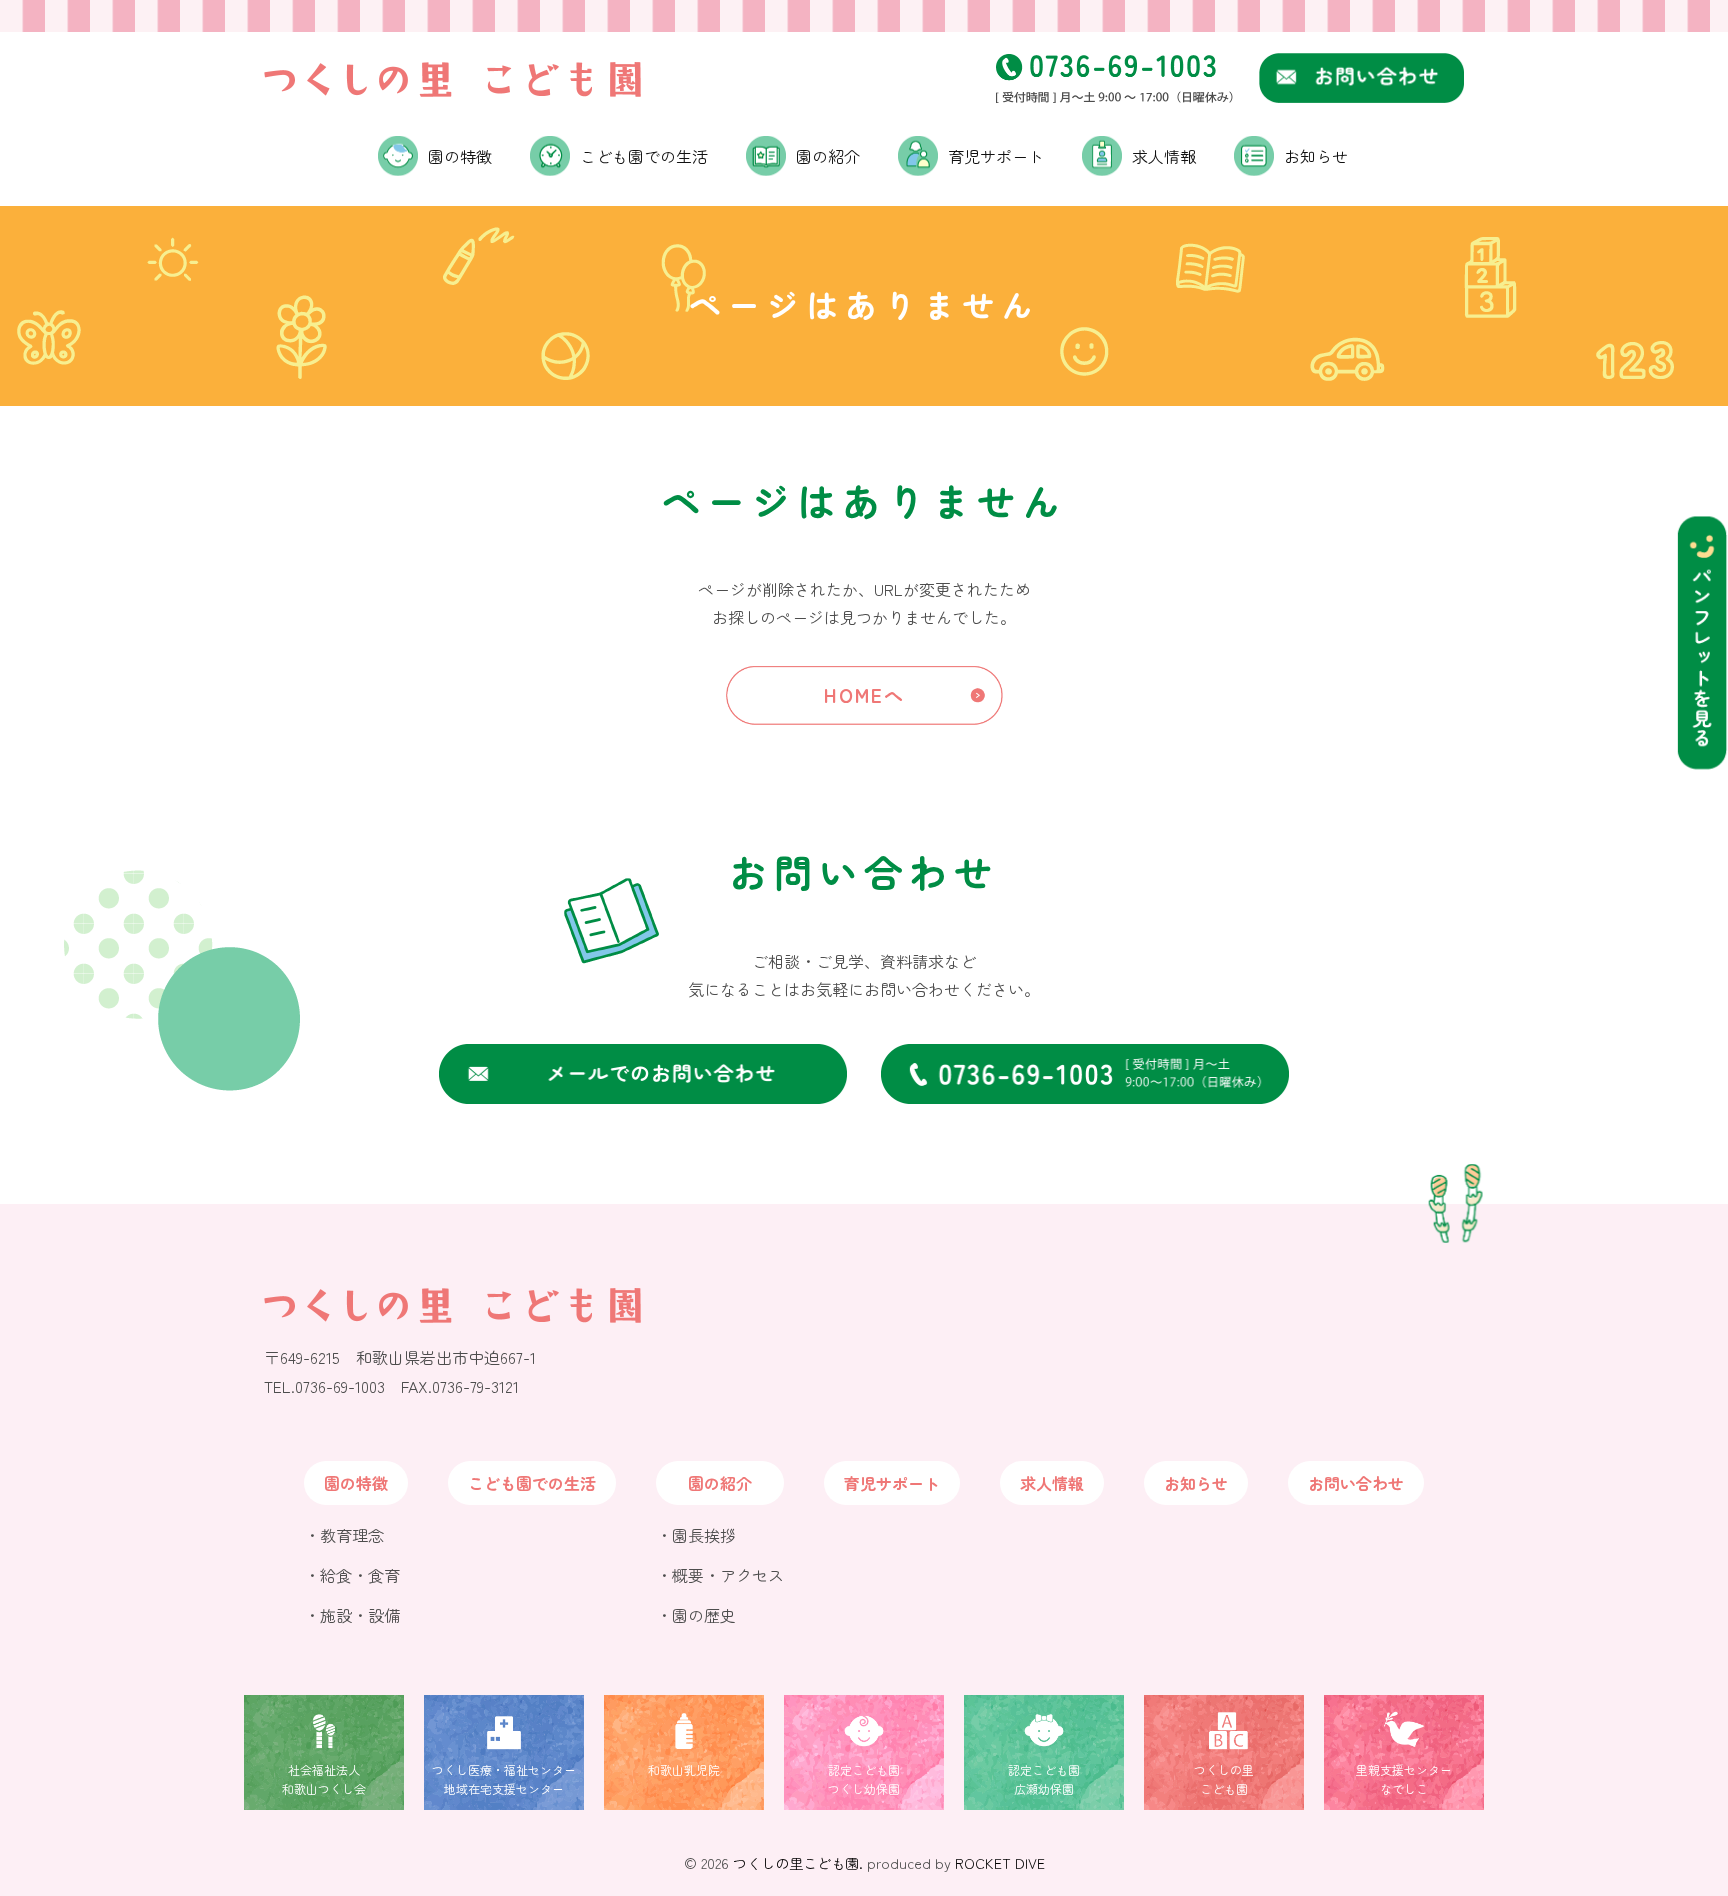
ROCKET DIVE (1000, 1862)
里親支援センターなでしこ (1404, 1779)
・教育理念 (344, 1535)
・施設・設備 (352, 1615)
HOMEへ (864, 695)
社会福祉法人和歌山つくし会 (324, 1779)
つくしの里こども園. (798, 1862)
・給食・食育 (352, 1575)
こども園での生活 (644, 156)
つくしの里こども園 (1224, 1779)
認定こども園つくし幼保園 (864, 1779)
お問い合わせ (1356, 1483)
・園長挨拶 (696, 1535)
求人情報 (1164, 156)
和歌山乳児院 (684, 1769)
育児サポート (996, 156)
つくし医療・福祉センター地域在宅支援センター (504, 1779)
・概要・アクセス (720, 1575)
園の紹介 (720, 1483)
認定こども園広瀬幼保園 (1044, 1779)
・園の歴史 (696, 1615)
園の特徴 (356, 1483)
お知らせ (1316, 156)
